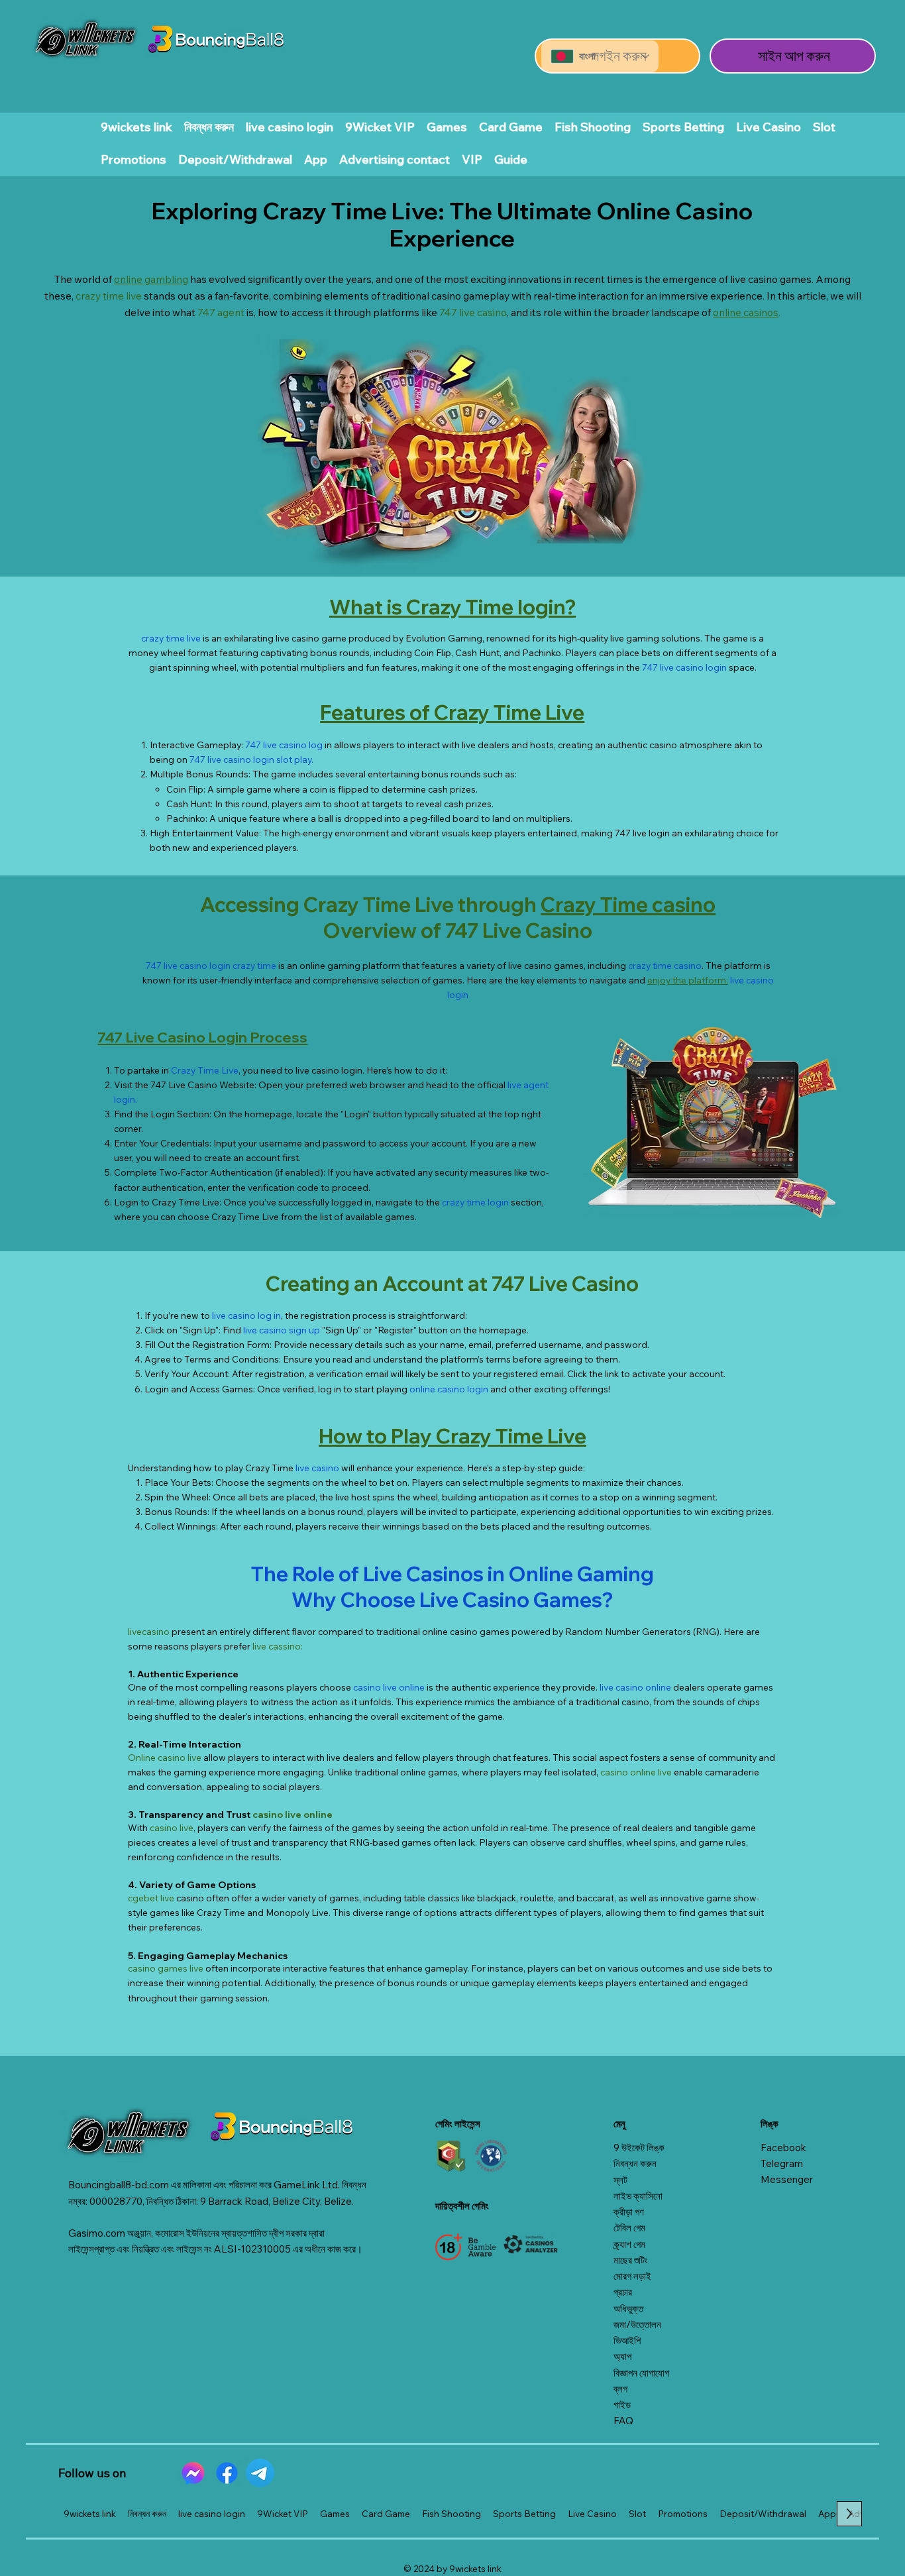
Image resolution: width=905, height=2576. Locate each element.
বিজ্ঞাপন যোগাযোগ (641, 2373)
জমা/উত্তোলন (637, 2324)
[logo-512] (193, 2473)
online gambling (151, 279)
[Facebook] (227, 2473)
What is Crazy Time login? (452, 607)
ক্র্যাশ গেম (629, 2244)
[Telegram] (260, 2473)
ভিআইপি (627, 2340)
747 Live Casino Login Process (202, 1037)
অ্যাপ (622, 2356)
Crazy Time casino (628, 905)
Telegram (782, 2163)
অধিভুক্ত (628, 2309)
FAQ (623, 2421)
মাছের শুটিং (631, 2260)
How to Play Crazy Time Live (452, 1436)
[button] (511, 159)
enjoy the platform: (688, 980)
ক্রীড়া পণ (629, 2212)
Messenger (787, 2179)
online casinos (746, 312)
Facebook (783, 2148)
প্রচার (623, 2292)
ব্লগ (620, 2389)
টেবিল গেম (629, 2228)
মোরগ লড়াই (632, 2276)
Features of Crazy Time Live (452, 712)
